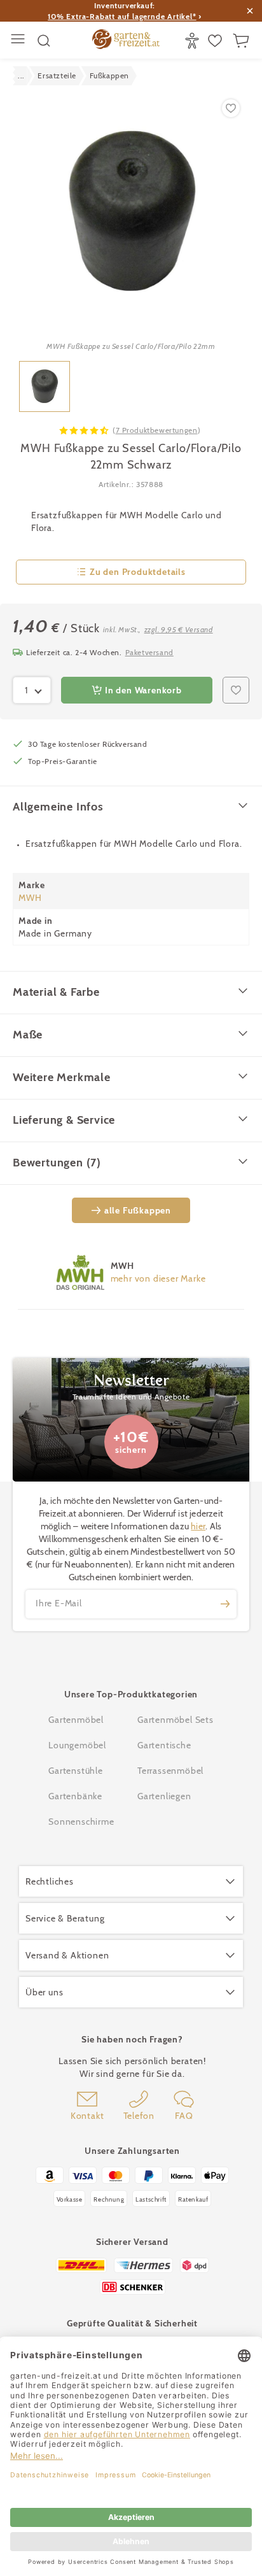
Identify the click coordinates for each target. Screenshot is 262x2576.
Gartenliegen (164, 1796)
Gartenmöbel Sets (176, 1720)
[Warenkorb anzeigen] (243, 41)
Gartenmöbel (76, 1720)
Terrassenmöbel (170, 1771)
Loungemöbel (77, 1745)
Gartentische (164, 1745)
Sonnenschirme (81, 1822)
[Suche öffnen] (44, 41)
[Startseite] (126, 41)
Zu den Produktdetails (138, 572)
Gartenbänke (75, 1796)
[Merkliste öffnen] (217, 41)
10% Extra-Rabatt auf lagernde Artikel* (122, 16)
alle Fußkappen (138, 1210)
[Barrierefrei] (194, 41)
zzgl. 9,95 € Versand (179, 629)
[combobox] (32, 690)
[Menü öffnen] (19, 40)
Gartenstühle (76, 1771)
